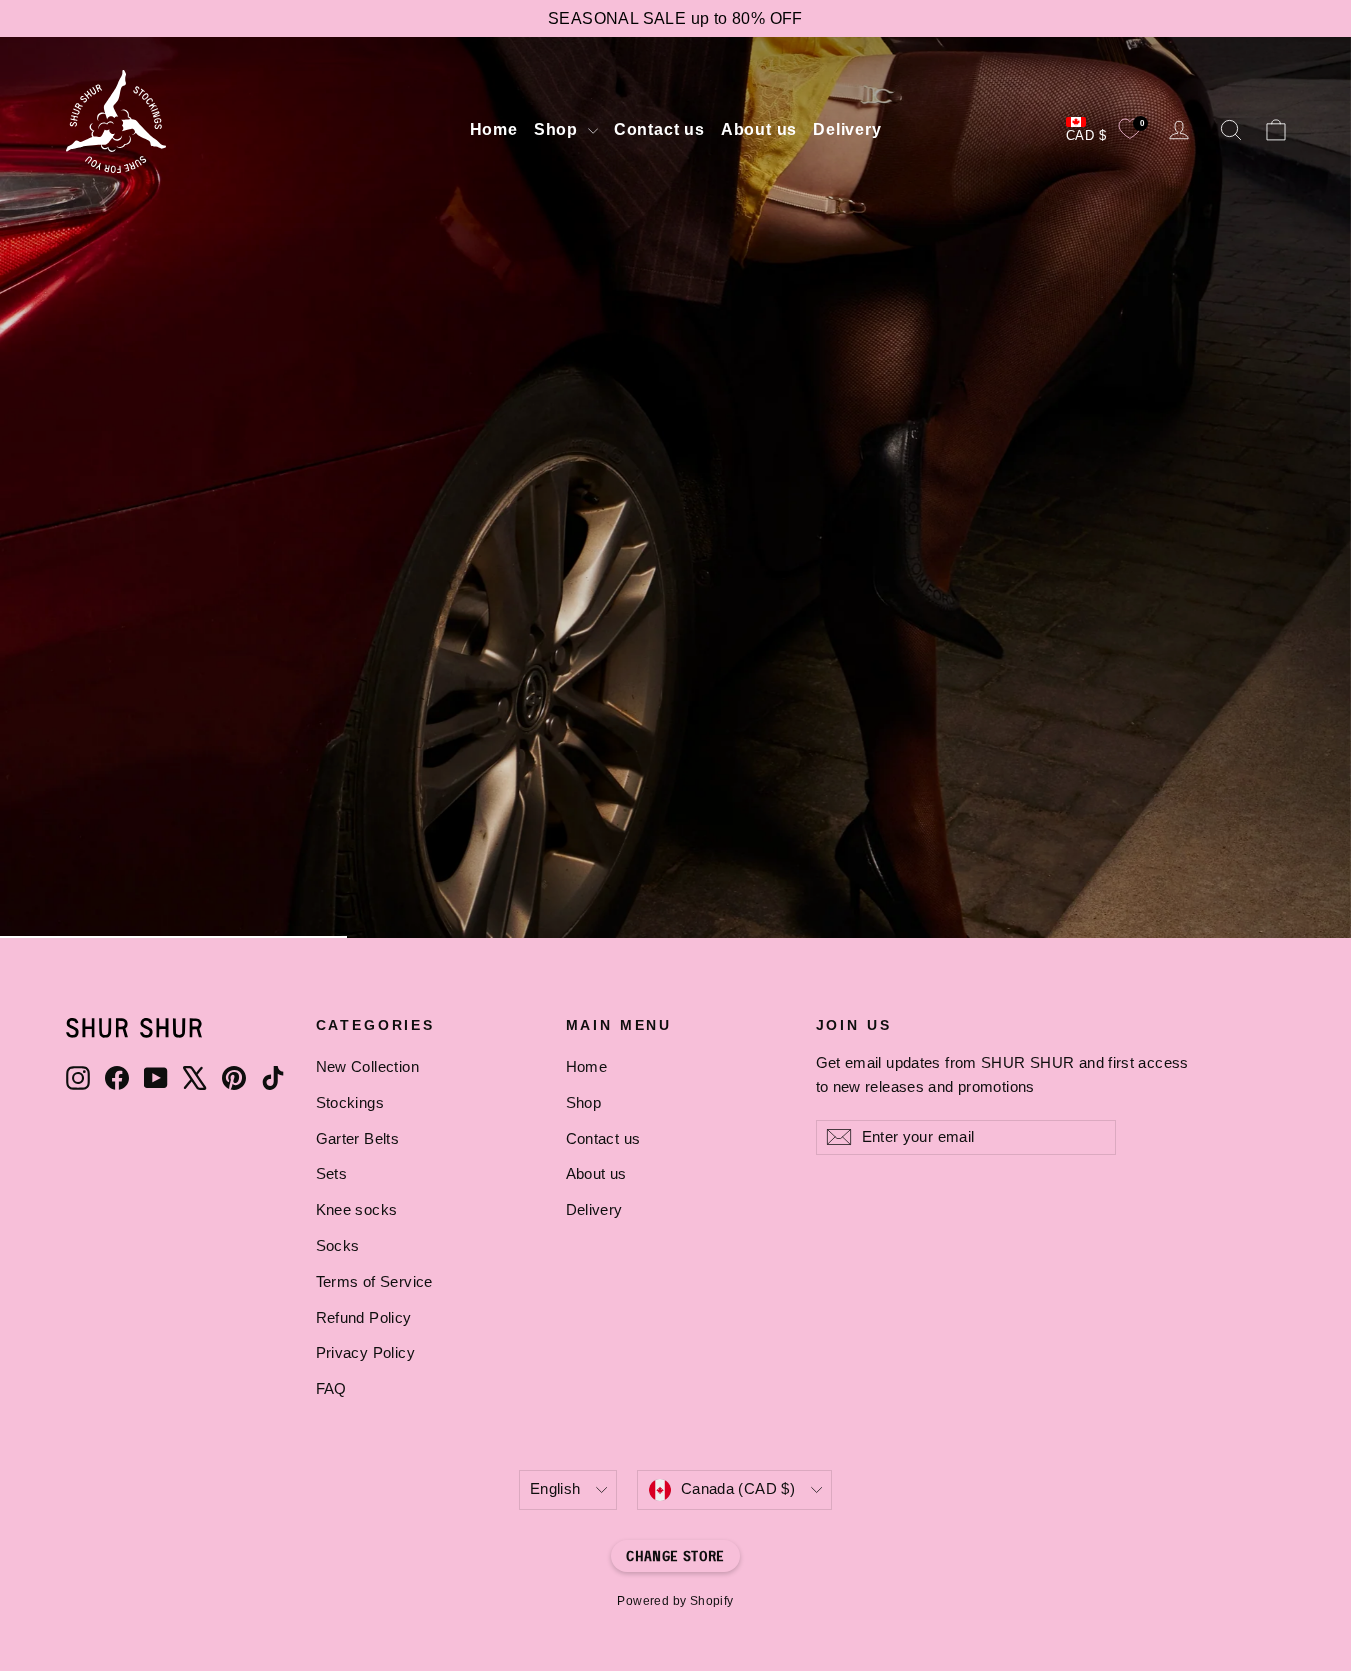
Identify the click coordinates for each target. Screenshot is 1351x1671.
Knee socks (357, 1210)
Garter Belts (358, 1139)
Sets (332, 1174)
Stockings (350, 1103)
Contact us (659, 129)
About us (759, 129)
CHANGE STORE (675, 1555)
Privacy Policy (366, 1353)
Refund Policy (364, 1318)
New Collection (368, 1067)
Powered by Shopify (675, 1601)
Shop (558, 129)
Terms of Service (374, 1282)
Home (494, 129)
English (555, 1489)
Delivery (847, 129)
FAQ (331, 1389)
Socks (338, 1246)
